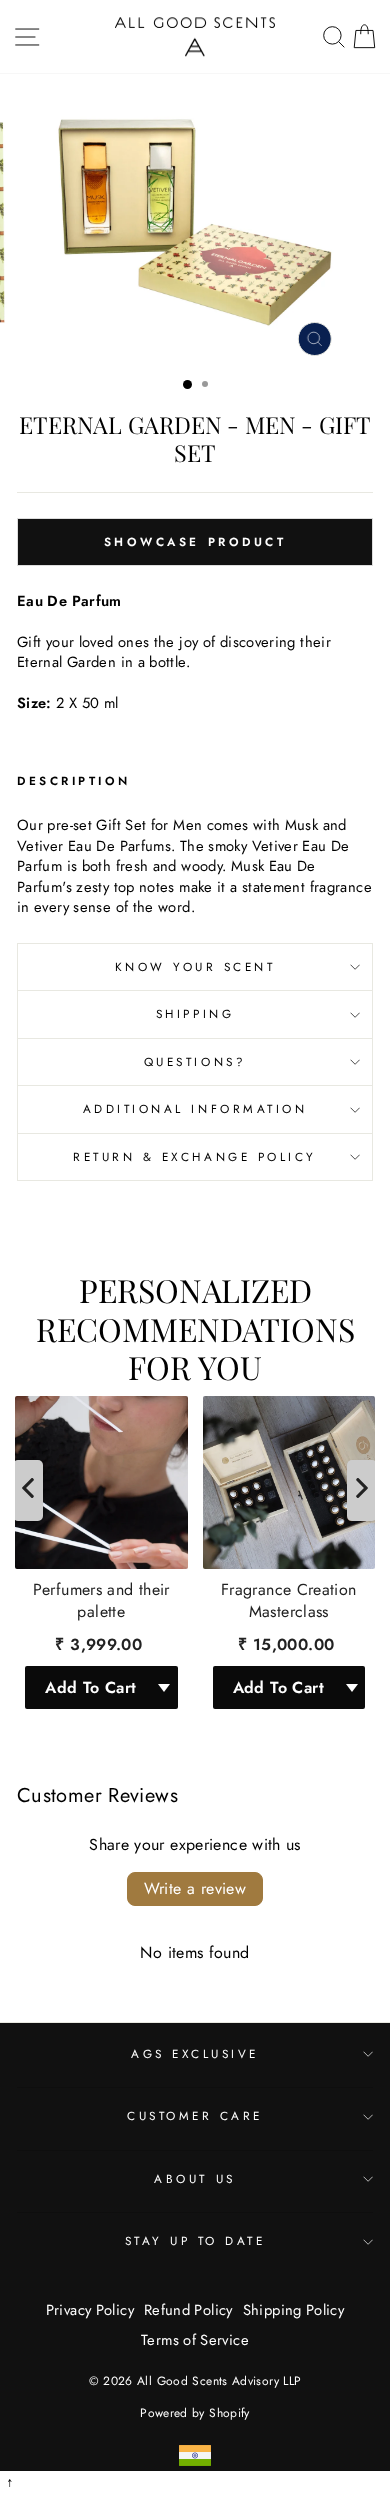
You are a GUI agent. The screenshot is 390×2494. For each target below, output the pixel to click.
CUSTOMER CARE (195, 2115)
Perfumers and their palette (101, 1601)
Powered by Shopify (195, 2413)
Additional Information (195, 1108)
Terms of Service (195, 2340)
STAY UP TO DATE (195, 2240)
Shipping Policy (294, 2310)
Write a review (195, 1888)
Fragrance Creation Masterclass (289, 1601)
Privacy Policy (90, 2310)
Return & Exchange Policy (195, 1156)
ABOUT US (194, 2178)
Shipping (195, 1013)
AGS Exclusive (195, 2053)
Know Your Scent (195, 966)
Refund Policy (188, 2310)
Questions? (195, 1061)
